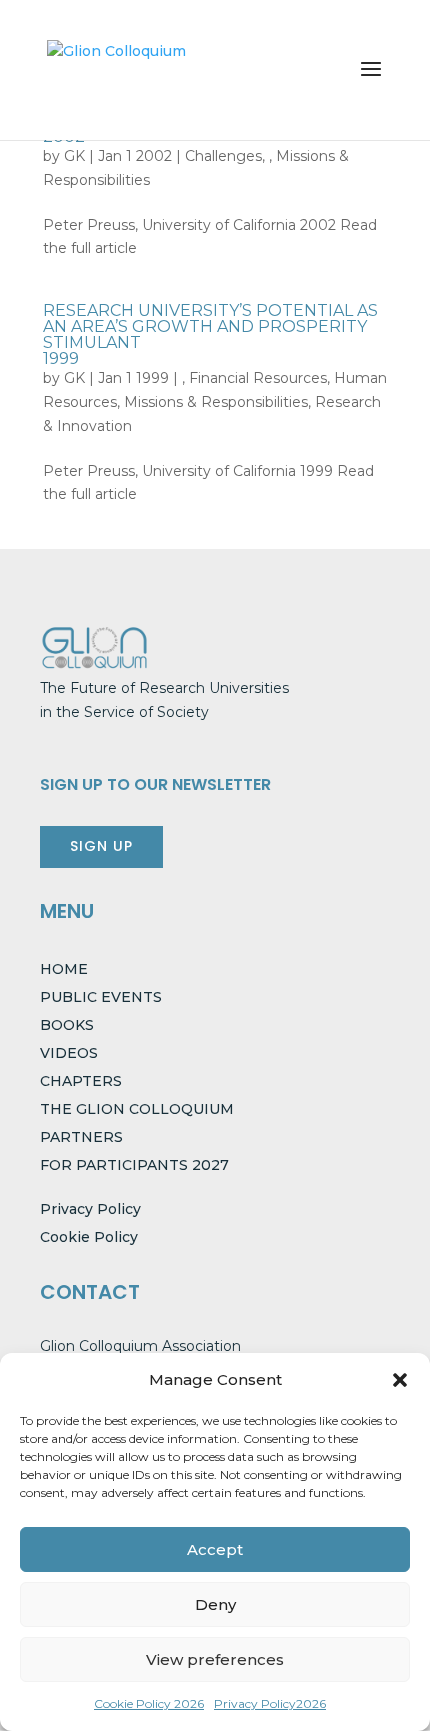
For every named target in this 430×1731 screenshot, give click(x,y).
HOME (64, 969)
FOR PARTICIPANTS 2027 (134, 1165)
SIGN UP (101, 846)
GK (74, 156)
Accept (215, 1549)
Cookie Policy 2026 (149, 1703)
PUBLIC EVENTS (101, 997)
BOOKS (67, 1025)
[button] (400, 1380)
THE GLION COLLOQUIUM (137, 1109)
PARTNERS (81, 1137)
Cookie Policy (89, 1237)
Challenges (223, 156)
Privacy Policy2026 (270, 1703)
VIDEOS (69, 1053)
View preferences (215, 1659)
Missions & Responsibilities (216, 402)
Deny (215, 1604)
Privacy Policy (90, 1209)
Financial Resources (258, 378)
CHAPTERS (81, 1081)
